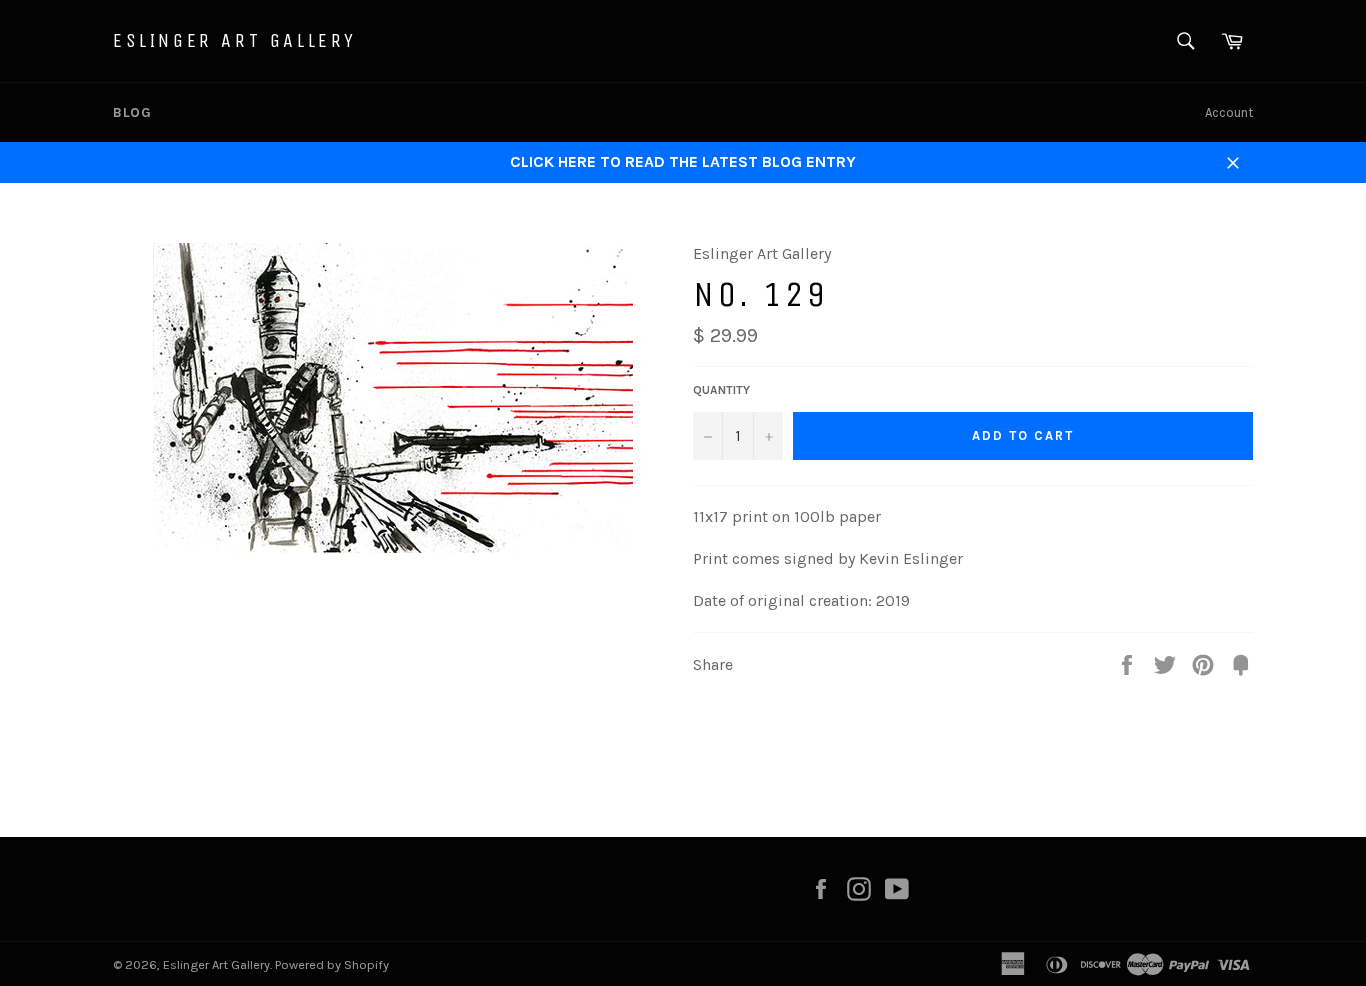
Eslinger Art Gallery (235, 40)
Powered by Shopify (332, 964)
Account (1229, 112)
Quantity (721, 390)
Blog (132, 112)
